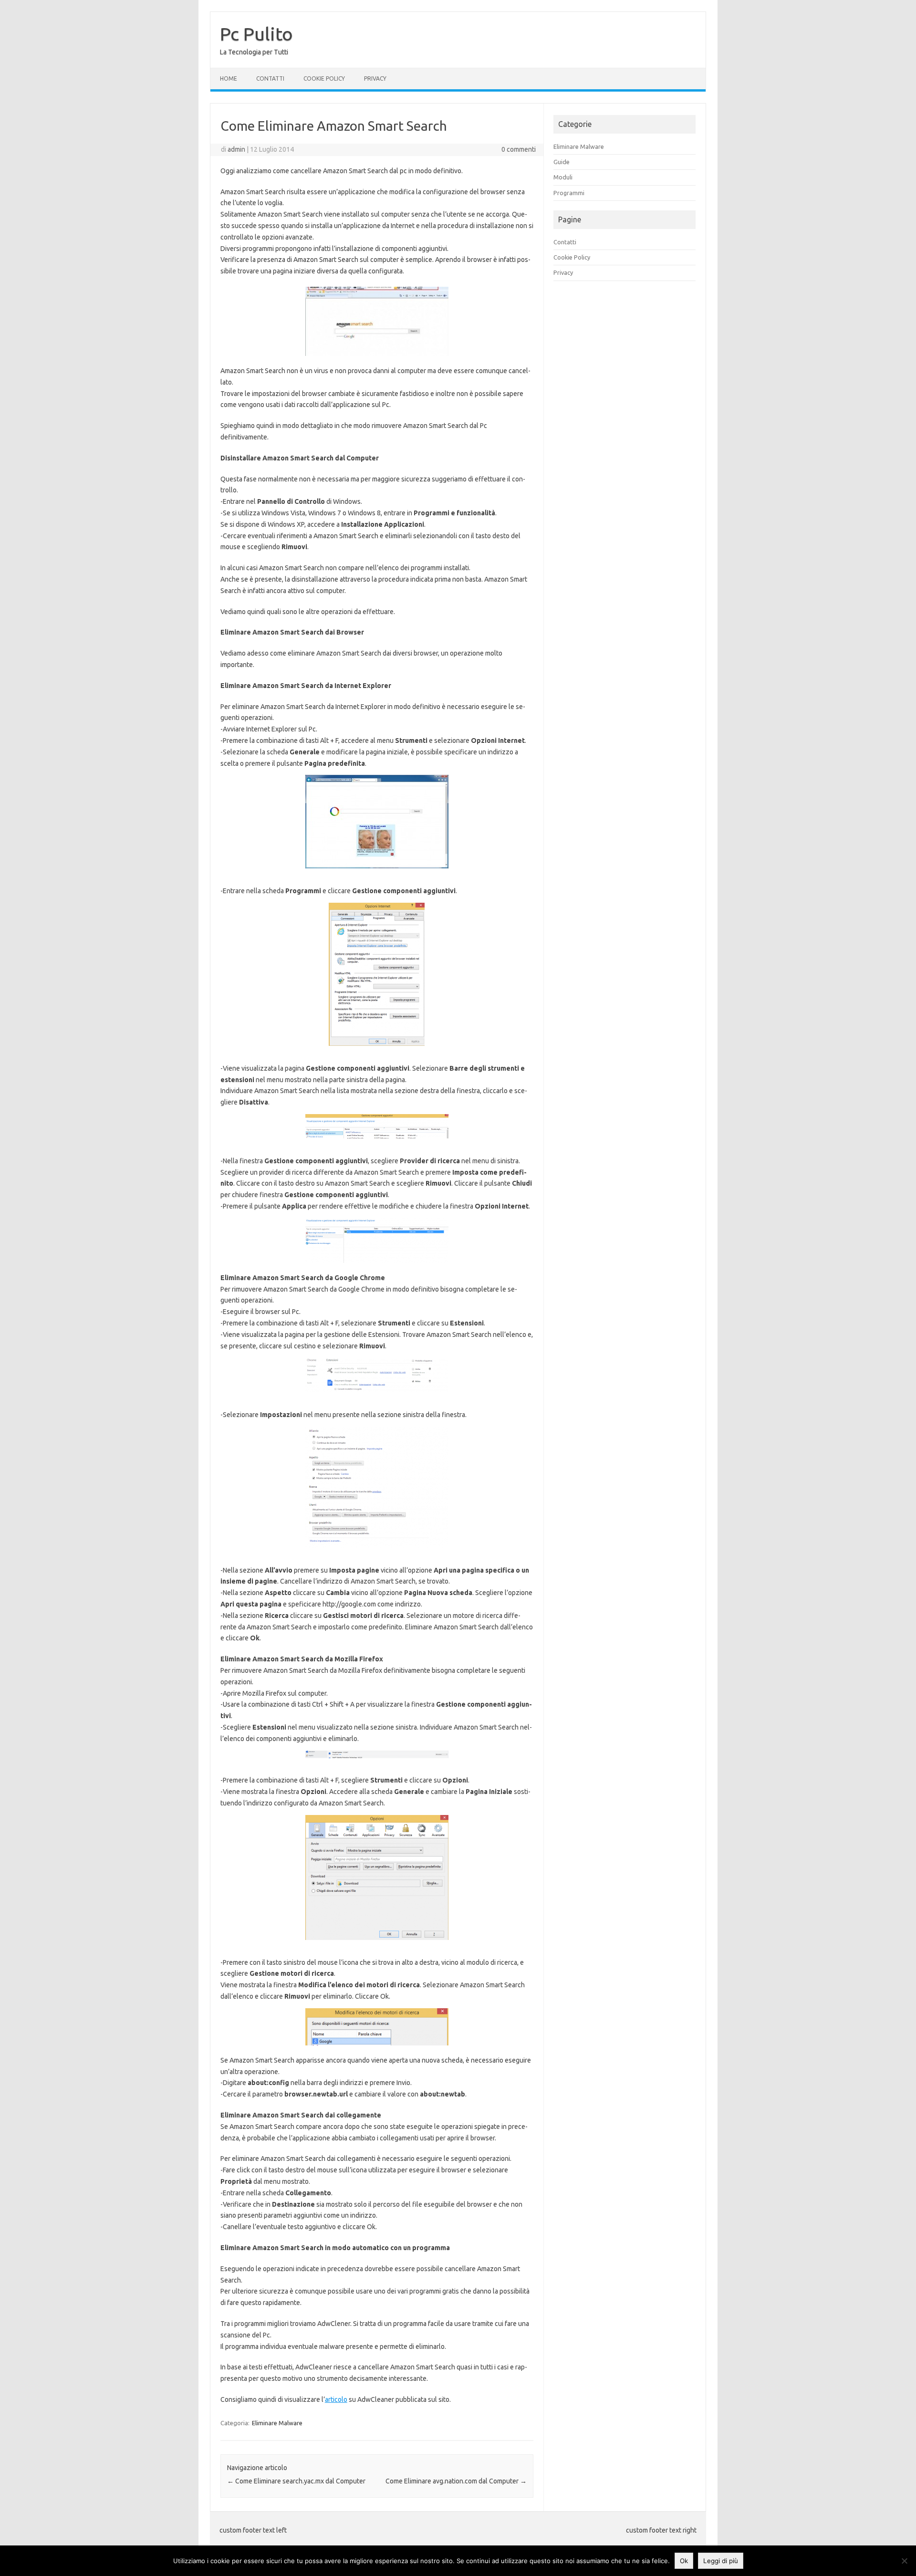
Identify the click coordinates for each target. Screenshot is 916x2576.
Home (229, 78)
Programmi (569, 193)
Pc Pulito (256, 34)
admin (236, 149)
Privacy (375, 78)
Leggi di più (721, 2561)
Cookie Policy (324, 78)
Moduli (563, 177)
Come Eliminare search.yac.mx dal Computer (296, 2481)
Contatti (270, 78)
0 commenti (519, 149)
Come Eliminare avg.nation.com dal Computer (456, 2481)
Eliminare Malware (277, 2423)
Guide (562, 162)
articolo (336, 2399)
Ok (684, 2561)
